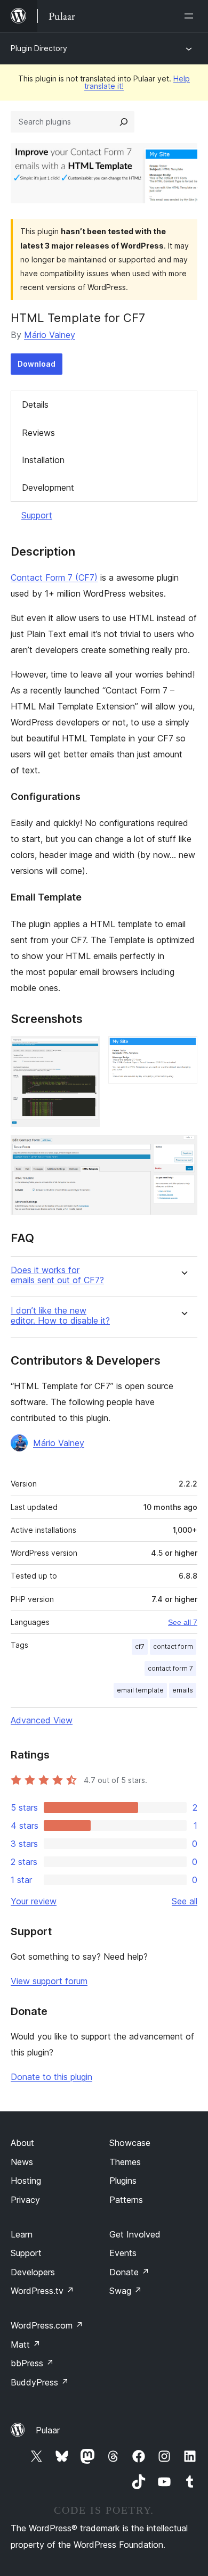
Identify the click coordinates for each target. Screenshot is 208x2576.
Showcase (130, 2143)
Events (123, 2253)
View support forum (49, 1981)
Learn (22, 2234)
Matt (26, 2344)
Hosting (26, 2181)
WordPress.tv (42, 2291)
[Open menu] (191, 16)
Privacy (25, 2200)
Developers (33, 2272)
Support (37, 515)
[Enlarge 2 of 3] (183, 1051)
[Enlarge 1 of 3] (85, 1051)
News (22, 2162)
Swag (126, 2291)
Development (48, 488)
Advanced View (42, 1720)
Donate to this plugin (51, 2077)
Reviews (38, 433)
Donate (129, 2272)
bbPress (32, 2363)
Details (35, 404)
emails (183, 1690)
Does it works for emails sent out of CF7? (57, 1275)
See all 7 (183, 1622)
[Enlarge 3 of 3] (183, 1150)
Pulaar (48, 2430)
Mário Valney (50, 335)
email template (140, 1690)
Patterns (126, 2200)
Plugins (123, 2181)
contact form (173, 1646)
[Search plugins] (124, 122)
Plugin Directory (39, 48)
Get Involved (135, 2234)
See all (185, 1901)
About (22, 2143)
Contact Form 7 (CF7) (54, 577)
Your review (34, 1901)
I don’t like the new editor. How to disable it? (60, 1316)
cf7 (140, 1646)
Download (37, 364)
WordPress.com (47, 2325)
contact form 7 (170, 1668)
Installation (43, 460)
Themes (125, 2162)
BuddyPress (40, 2382)
